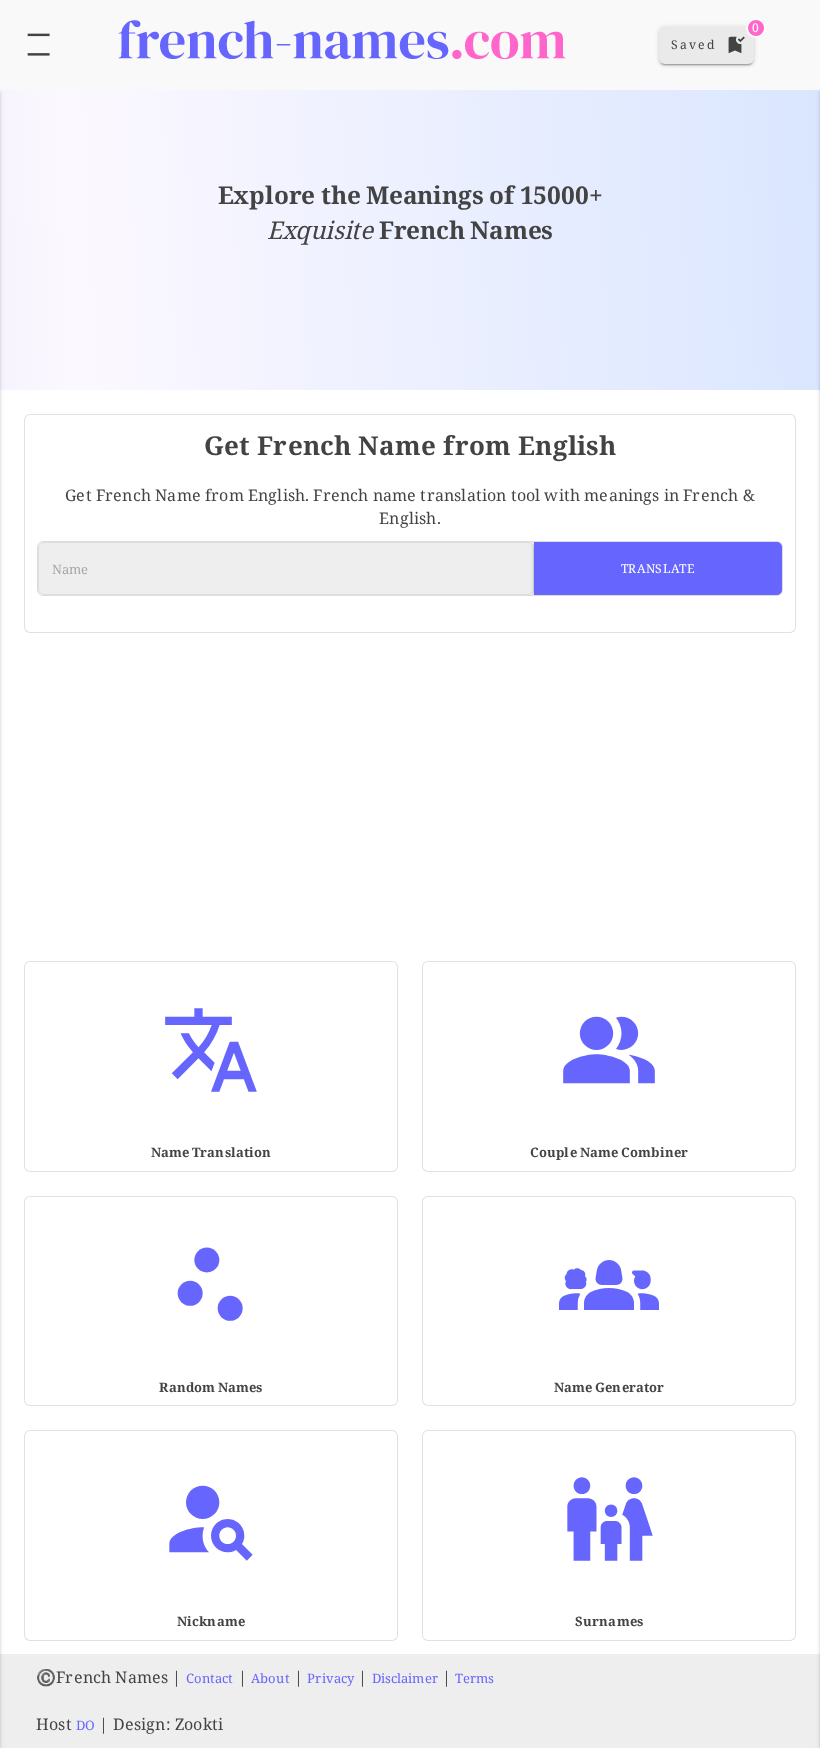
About (270, 1678)
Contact (210, 1678)
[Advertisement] (410, 785)
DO (85, 1725)
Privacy (330, 1678)
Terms (474, 1678)
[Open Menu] (38, 44)
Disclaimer (405, 1678)
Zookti (199, 1724)
